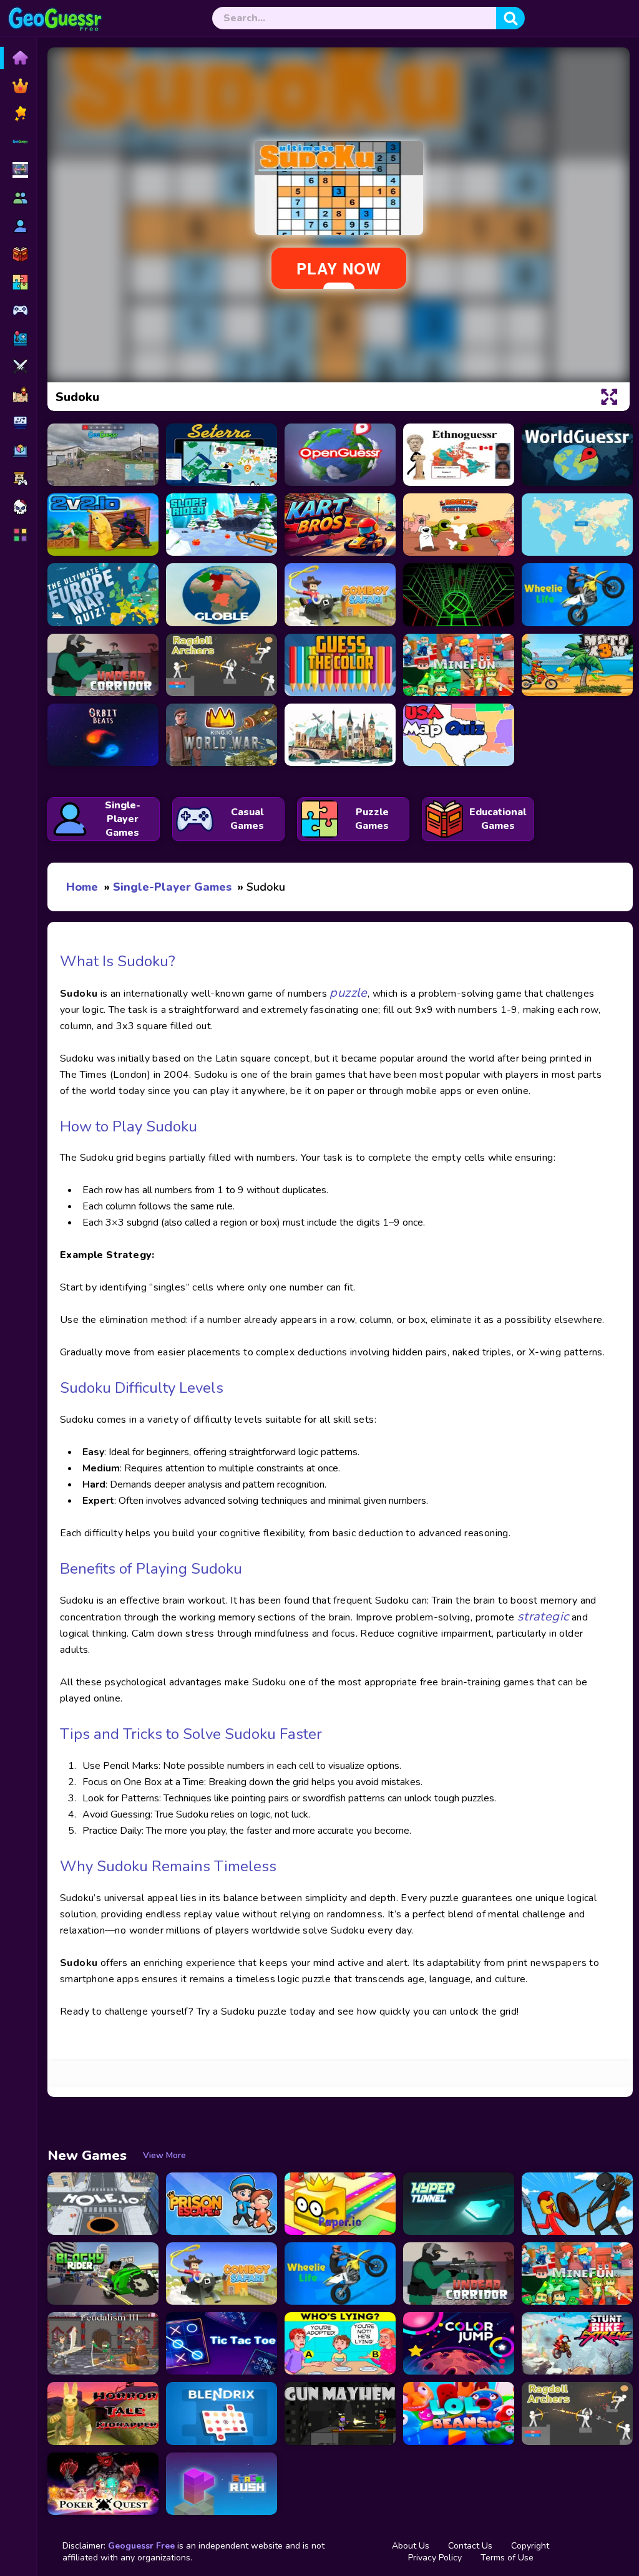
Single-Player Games (172, 887)
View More (164, 2155)
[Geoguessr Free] (55, 19)
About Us (411, 2546)
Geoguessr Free (141, 2546)
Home (82, 887)
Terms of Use (507, 2558)
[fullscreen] (609, 397)
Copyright (530, 2546)
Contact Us (470, 2546)
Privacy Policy (435, 2558)
